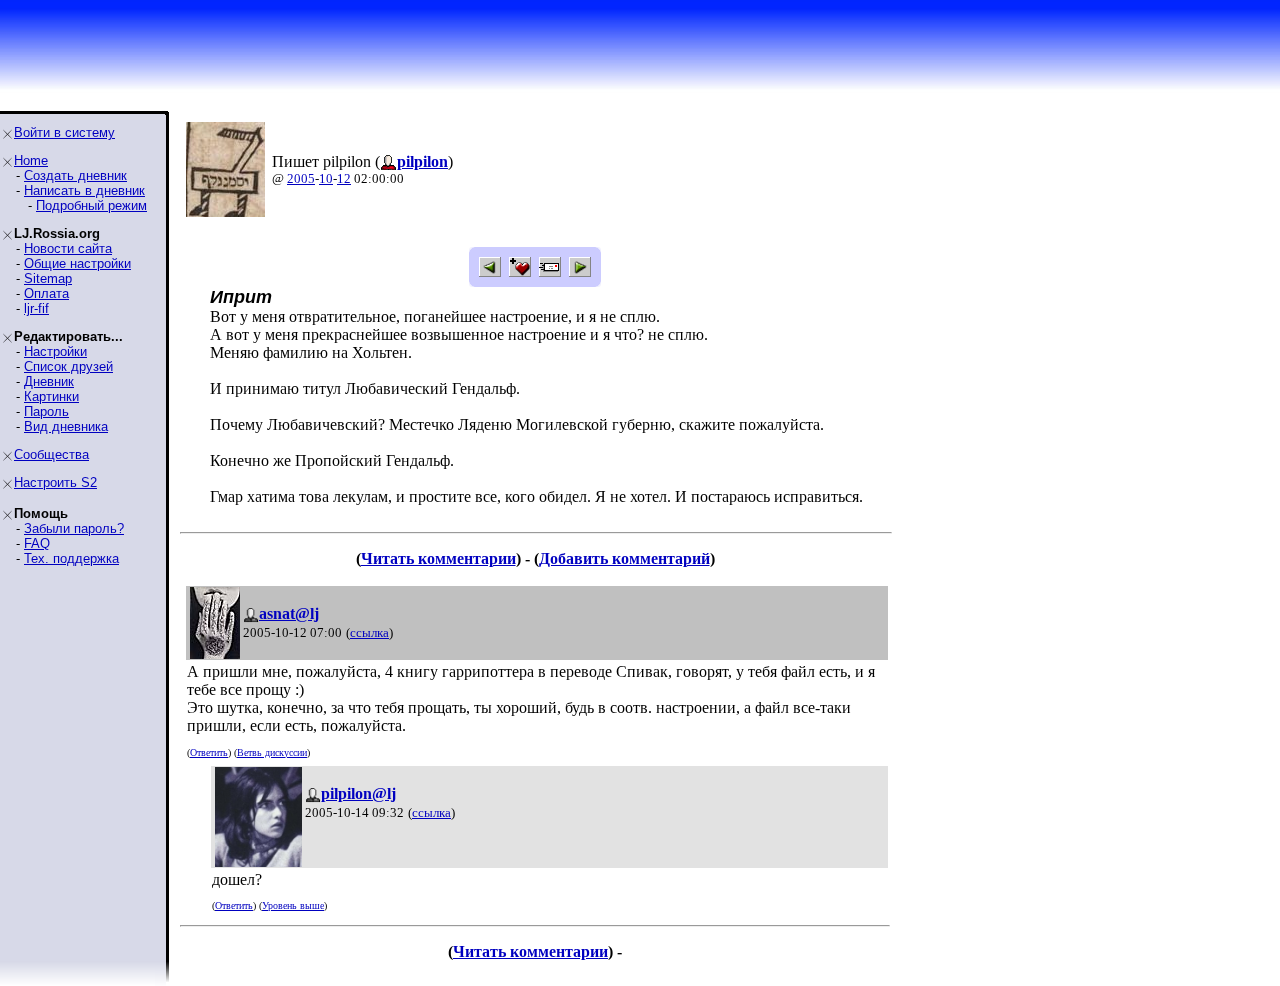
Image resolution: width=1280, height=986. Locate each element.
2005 (301, 178)
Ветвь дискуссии (272, 752)
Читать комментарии (438, 558)
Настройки (55, 351)
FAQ (37, 543)
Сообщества (51, 454)
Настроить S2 (55, 482)
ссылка (369, 632)
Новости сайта (68, 248)
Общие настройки (77, 263)
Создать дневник (75, 175)
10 (326, 178)
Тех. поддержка (71, 558)
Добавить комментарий (624, 558)
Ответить (209, 752)
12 (344, 178)
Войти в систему (64, 132)
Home (31, 160)
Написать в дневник (84, 190)
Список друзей (68, 366)
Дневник (49, 381)
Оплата (46, 293)
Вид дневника (66, 426)
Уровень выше (293, 905)
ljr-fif (36, 308)
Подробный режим (91, 205)
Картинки (51, 396)
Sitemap (48, 278)
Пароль (46, 411)
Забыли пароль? (74, 528)
